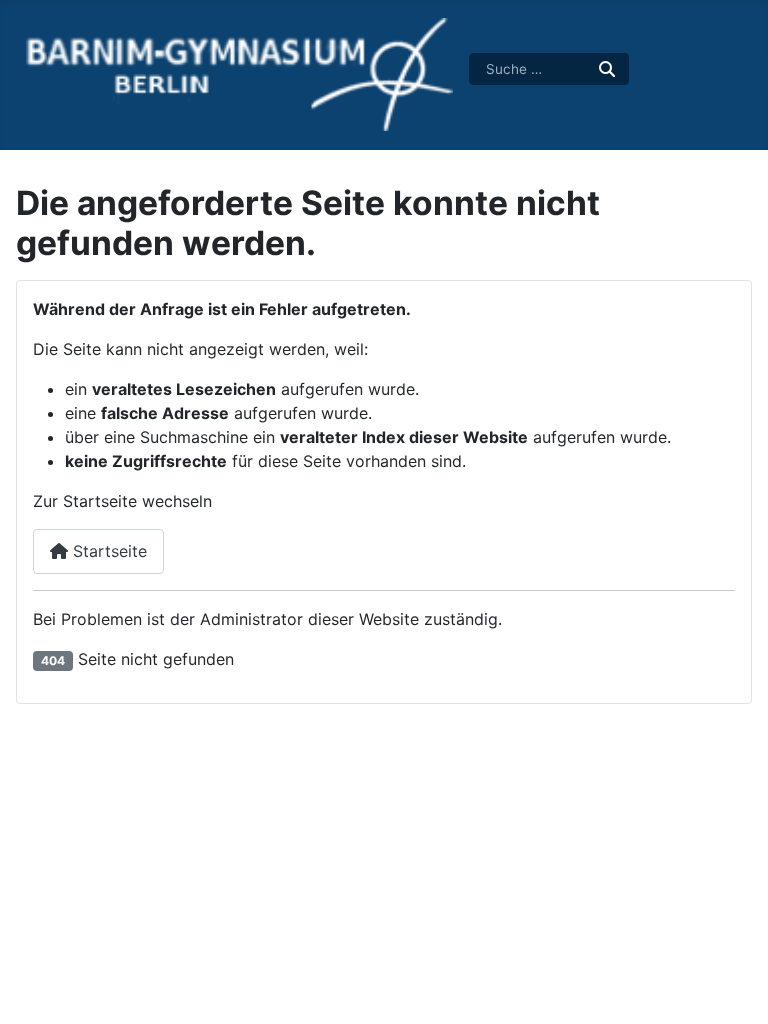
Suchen (608, 69)
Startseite (107, 551)
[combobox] (529, 69)
